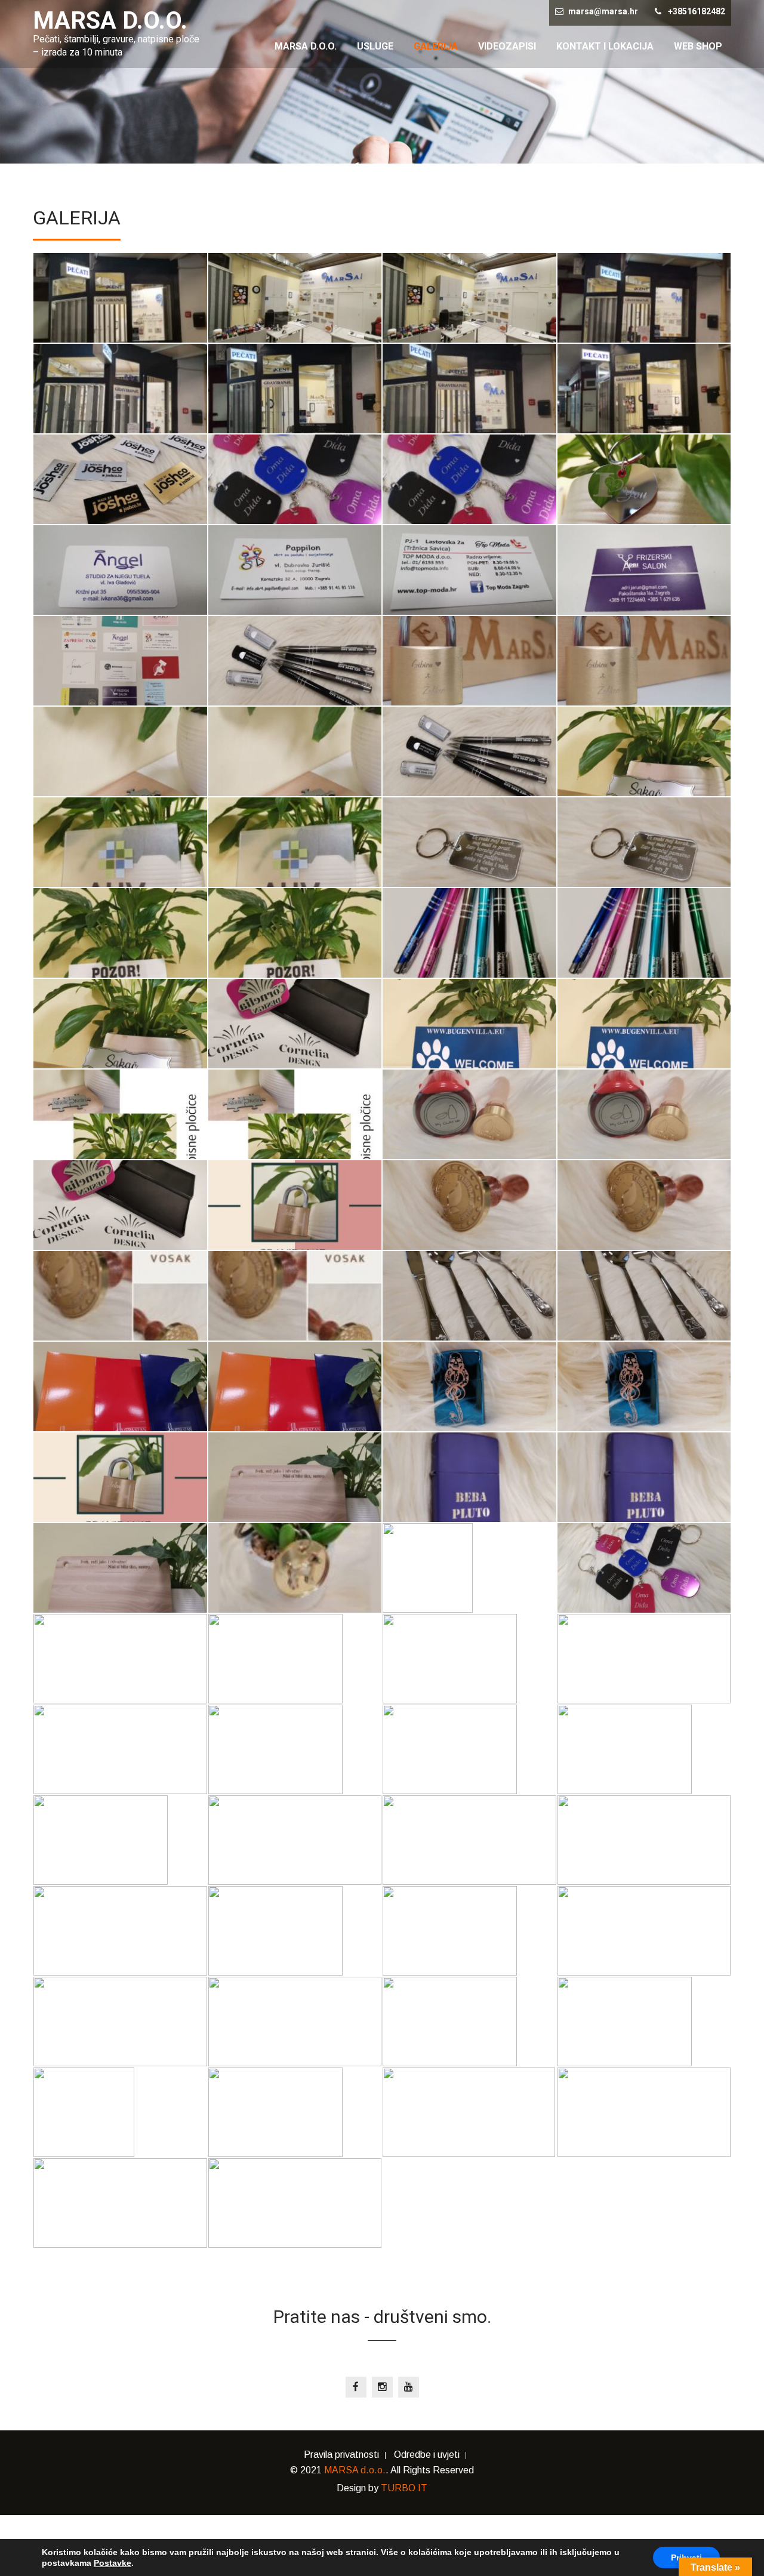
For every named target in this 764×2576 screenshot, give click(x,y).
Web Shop (698, 46)
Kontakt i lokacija (605, 46)
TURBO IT (404, 2488)
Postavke (113, 2563)
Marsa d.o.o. (306, 46)
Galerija (436, 46)
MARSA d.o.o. (355, 2470)
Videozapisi (507, 46)
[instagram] (382, 2387)
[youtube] (409, 2387)
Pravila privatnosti (341, 2455)
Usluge (375, 46)
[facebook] (356, 2387)
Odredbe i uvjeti (427, 2455)
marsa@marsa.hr (603, 11)
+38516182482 (697, 11)
